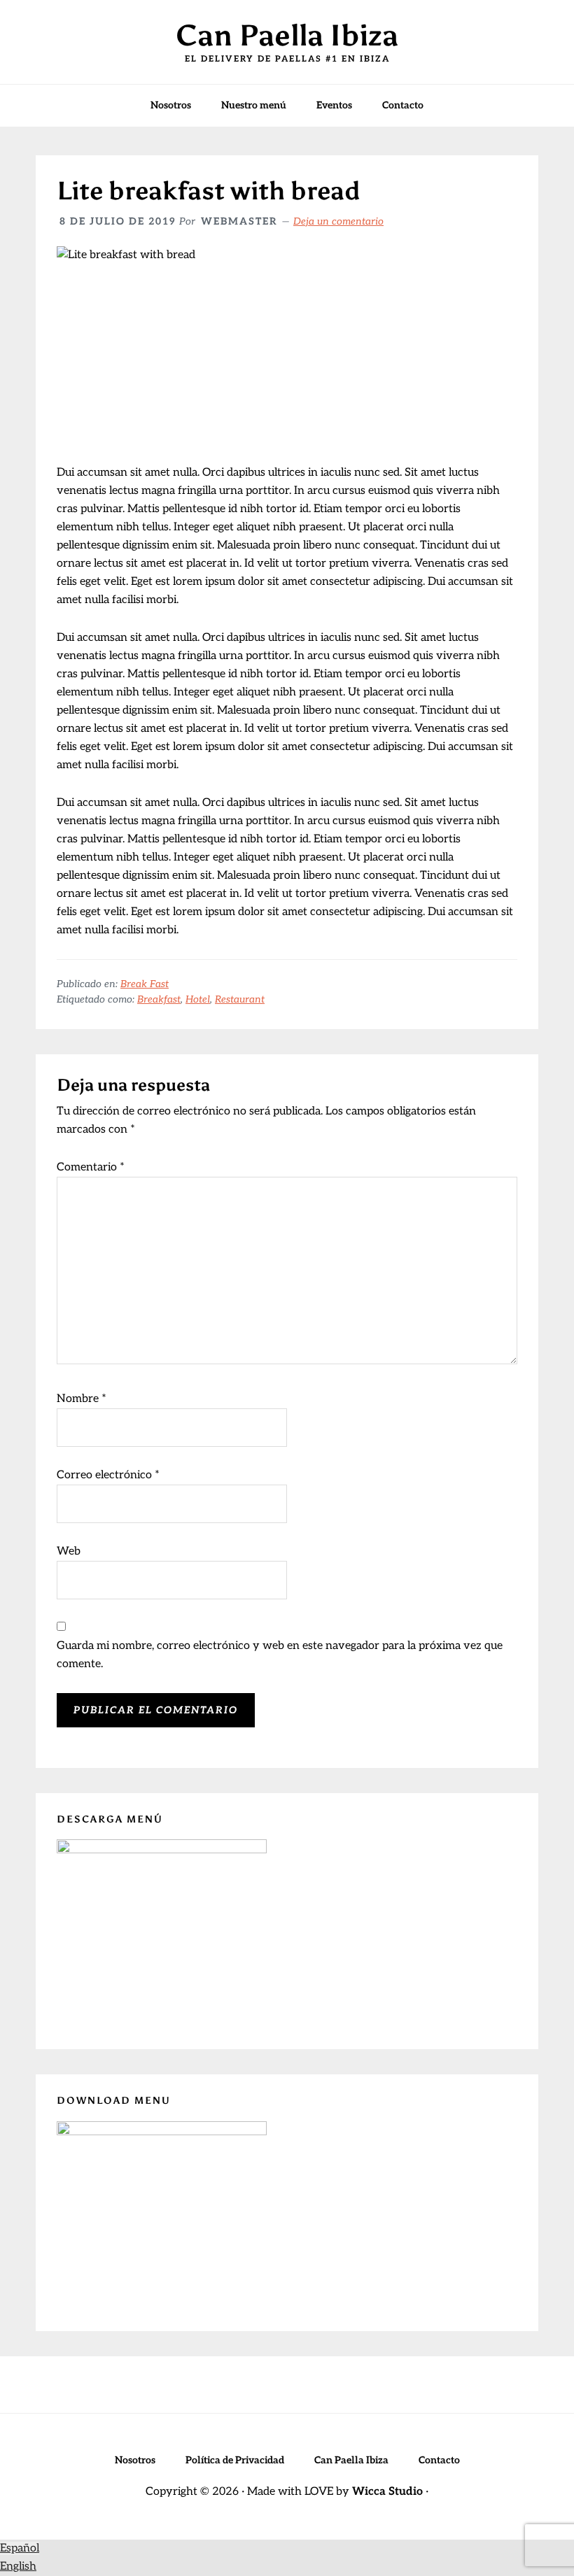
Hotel (198, 999)
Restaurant (240, 999)
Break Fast (145, 984)
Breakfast (159, 999)
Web (69, 1551)
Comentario (91, 1167)
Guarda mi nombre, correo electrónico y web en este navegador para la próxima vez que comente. (280, 1655)
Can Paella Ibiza (287, 35)
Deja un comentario (338, 221)
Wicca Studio (387, 2492)
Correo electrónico (108, 1475)
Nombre (82, 1399)
